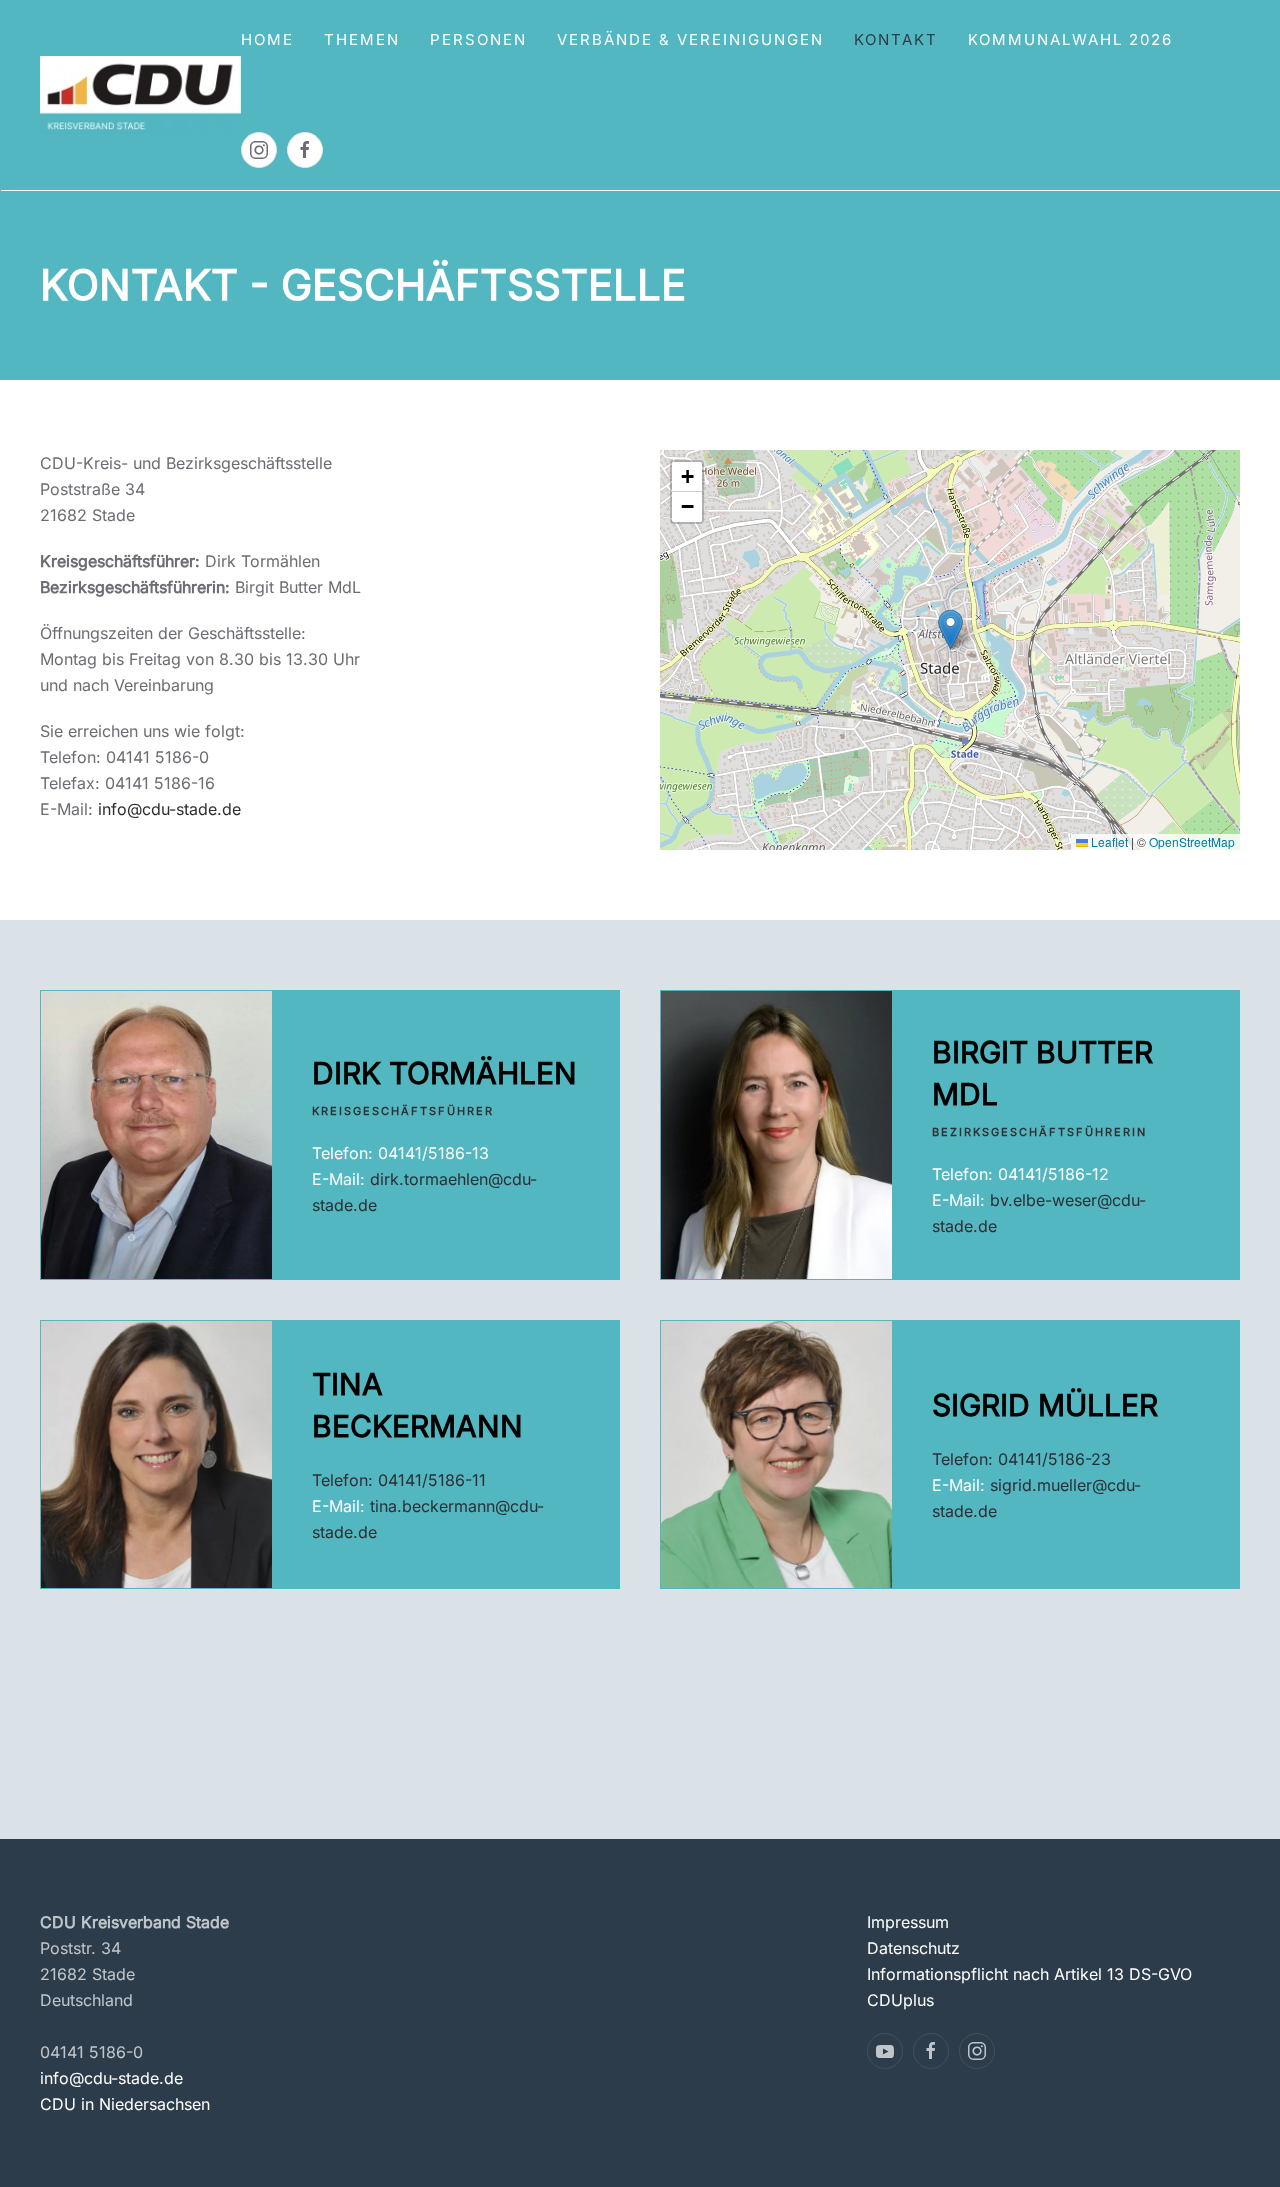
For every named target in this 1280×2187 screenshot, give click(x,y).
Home (267, 39)
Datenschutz (913, 1948)
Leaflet (1108, 841)
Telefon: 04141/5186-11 (399, 1480)
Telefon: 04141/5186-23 (1021, 1459)
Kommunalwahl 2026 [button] (1070, 39)
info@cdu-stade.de (169, 809)
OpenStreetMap (1192, 841)
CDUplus (900, 2000)
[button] (950, 629)
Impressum (908, 1922)
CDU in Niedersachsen (125, 2104)
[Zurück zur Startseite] (140, 95)
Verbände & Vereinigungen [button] (690, 39)
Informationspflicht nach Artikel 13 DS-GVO (1029, 1974)
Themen (362, 39)
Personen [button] (478, 39)
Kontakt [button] (896, 39)
